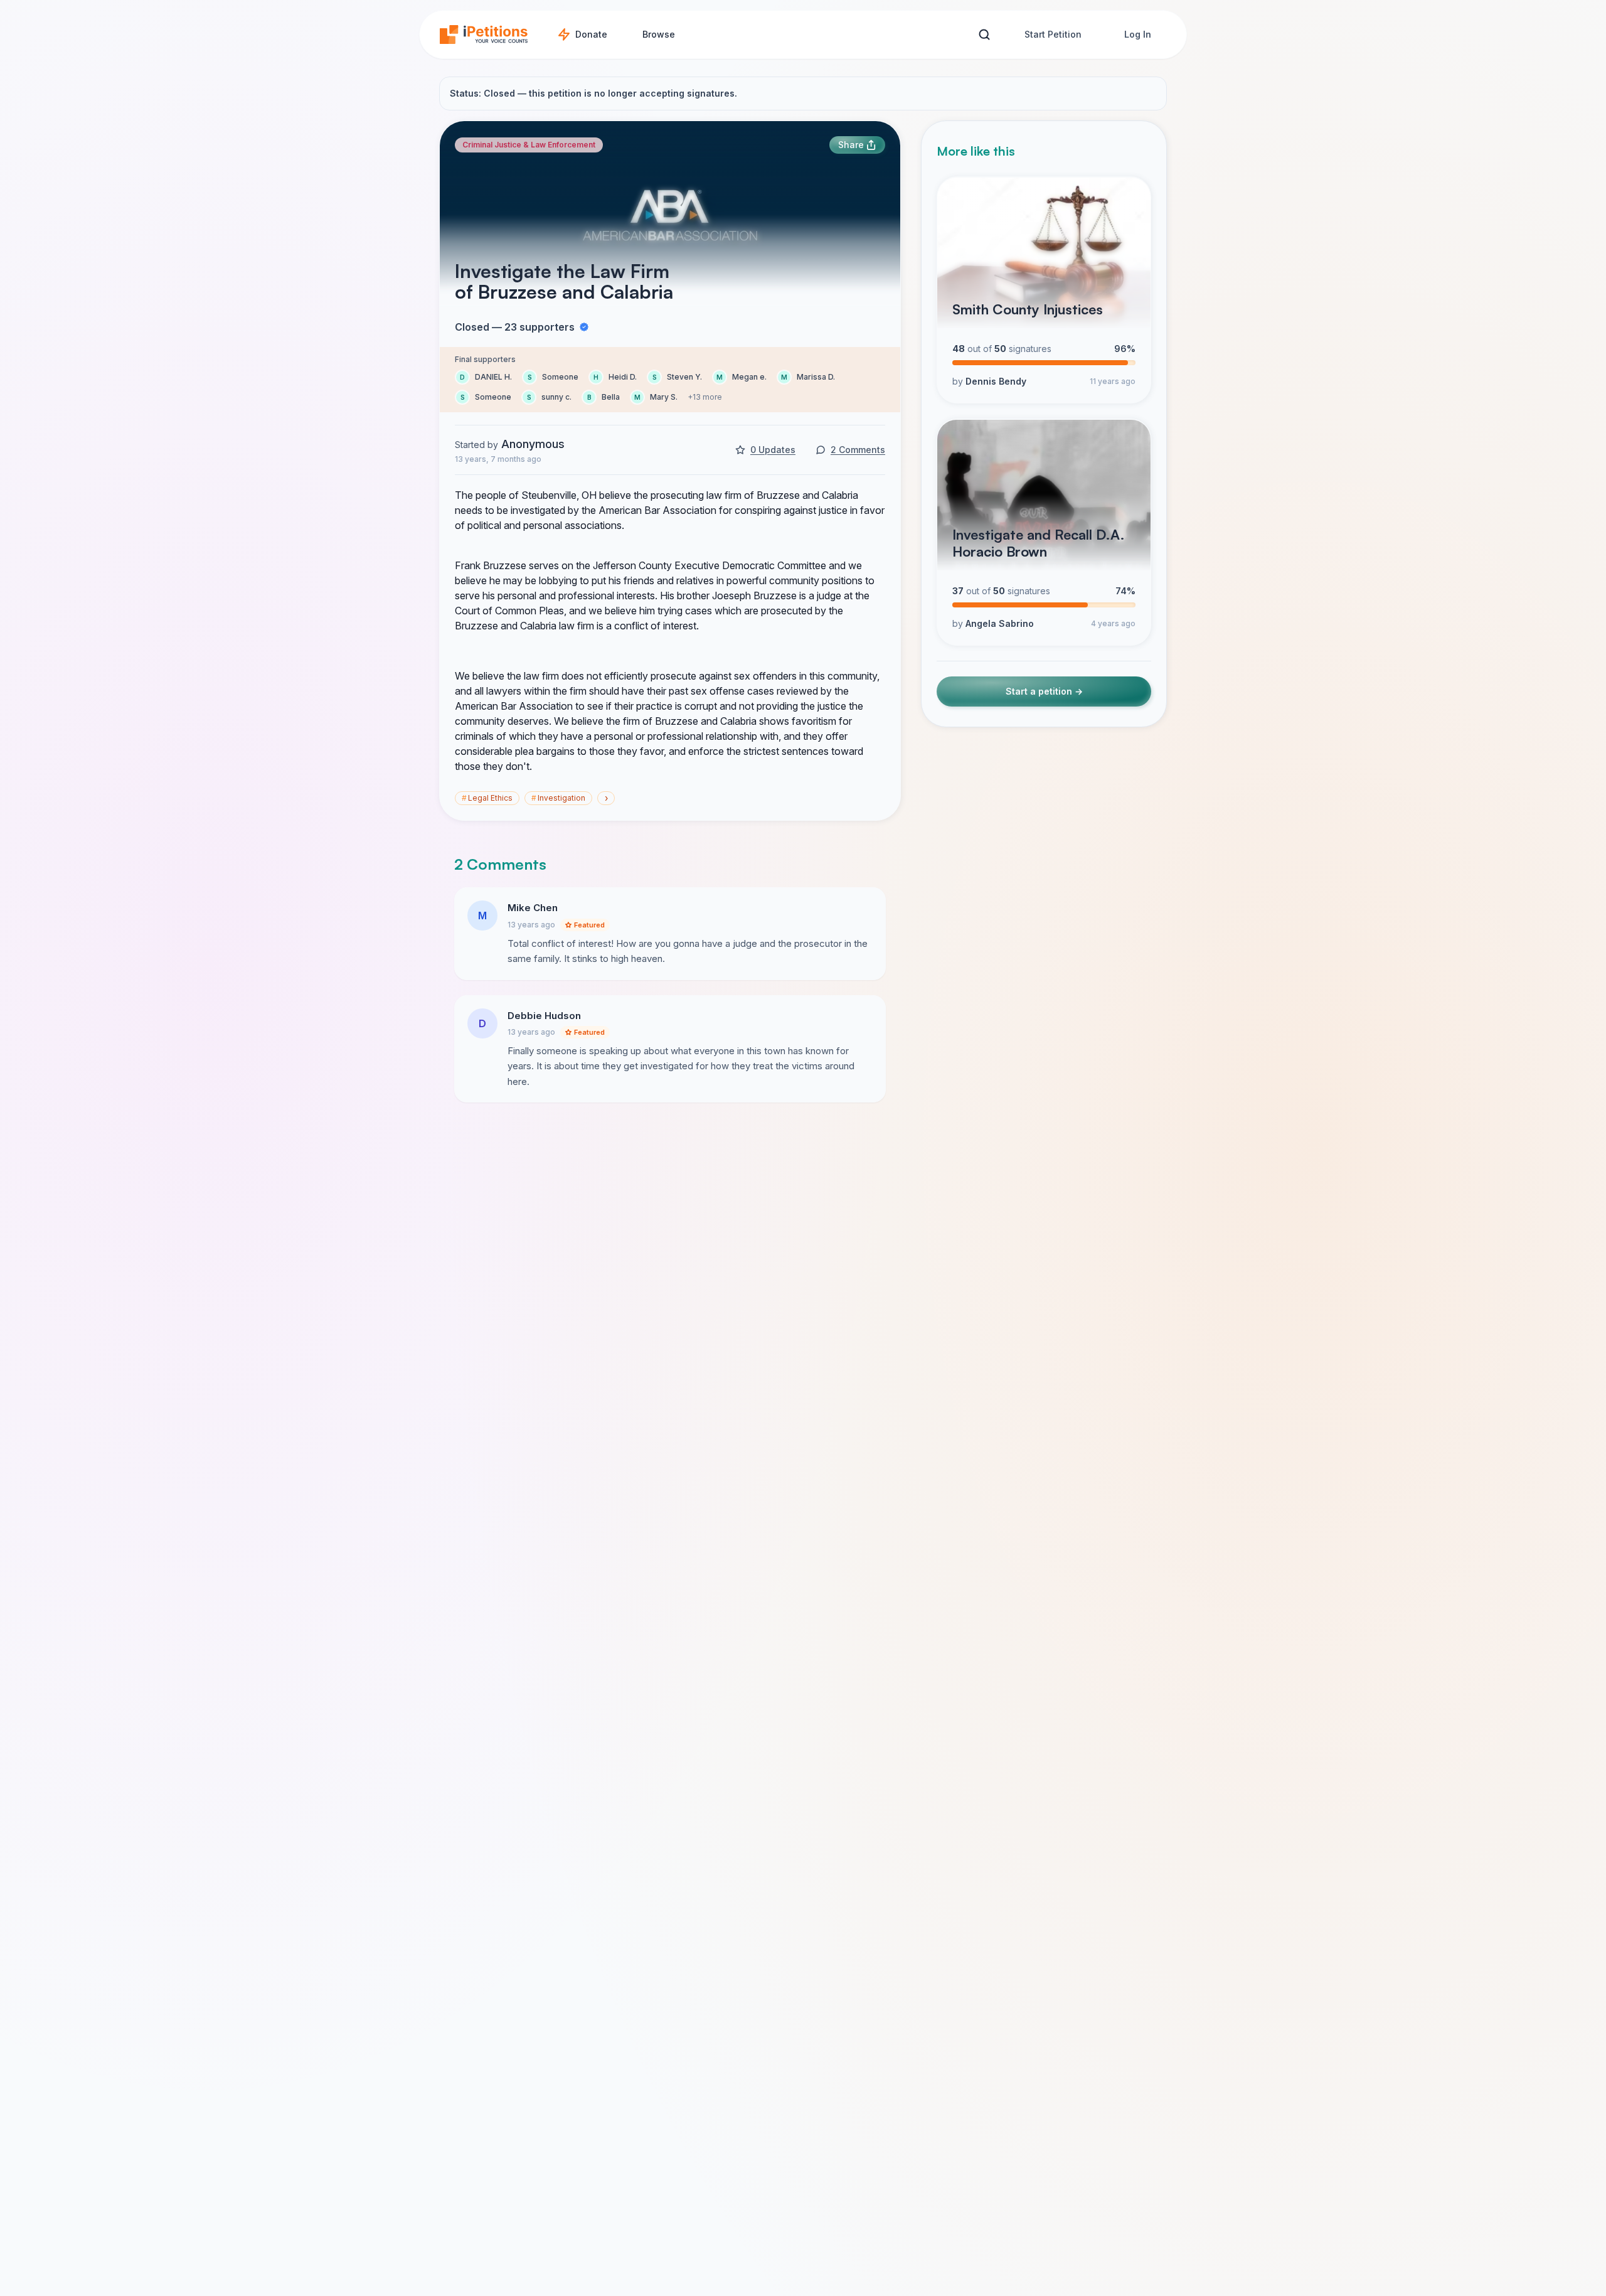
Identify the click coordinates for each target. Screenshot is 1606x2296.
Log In (1138, 34)
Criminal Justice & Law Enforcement (529, 145)
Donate (591, 34)
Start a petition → (1044, 692)
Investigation (558, 798)
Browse (659, 34)
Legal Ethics (487, 798)
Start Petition (1053, 34)
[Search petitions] (984, 35)
